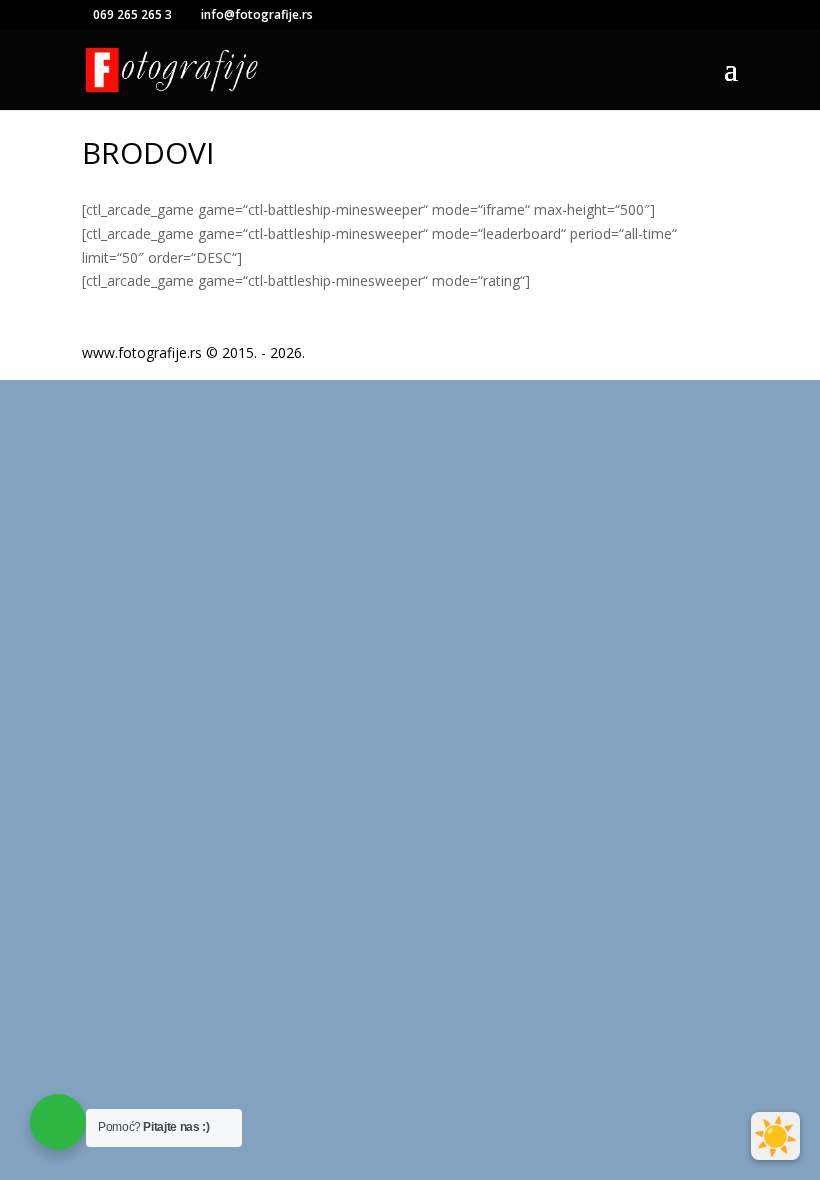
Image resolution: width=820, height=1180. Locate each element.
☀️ (775, 1136)
